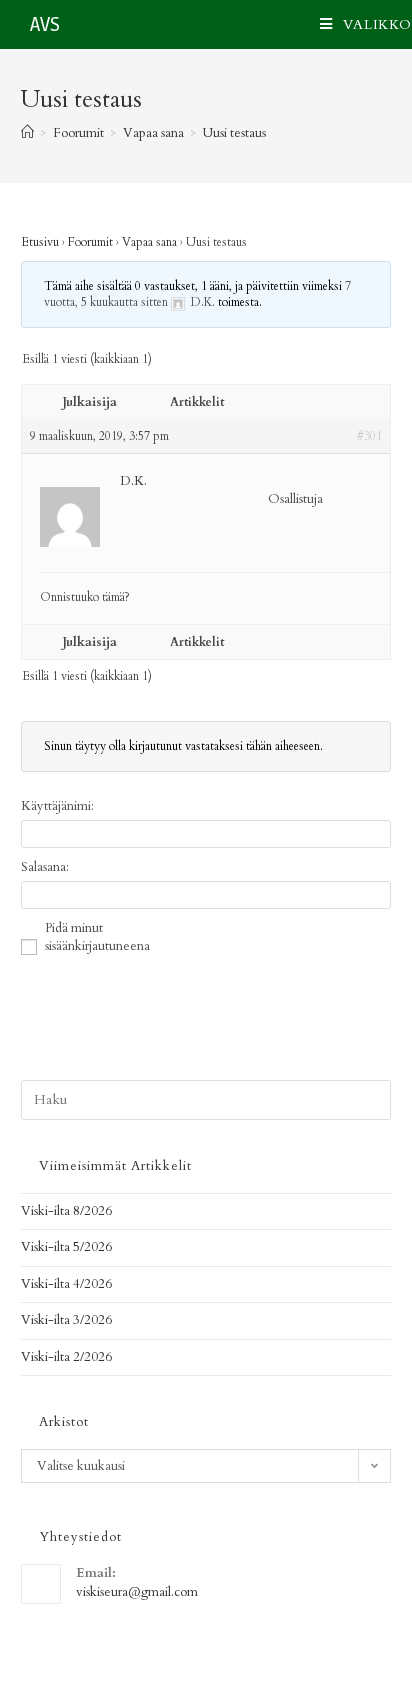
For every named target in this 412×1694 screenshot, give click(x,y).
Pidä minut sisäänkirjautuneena (97, 937)
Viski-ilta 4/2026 (66, 1284)
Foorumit (90, 242)
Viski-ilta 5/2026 (66, 1247)
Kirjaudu (336, 990)
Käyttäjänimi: (57, 806)
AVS (45, 25)
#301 (369, 436)
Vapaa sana (149, 242)
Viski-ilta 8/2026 (66, 1211)
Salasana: (45, 867)
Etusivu (40, 242)
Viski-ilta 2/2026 (66, 1357)
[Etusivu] (27, 133)
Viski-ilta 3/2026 (66, 1320)
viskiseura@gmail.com (137, 1592)
